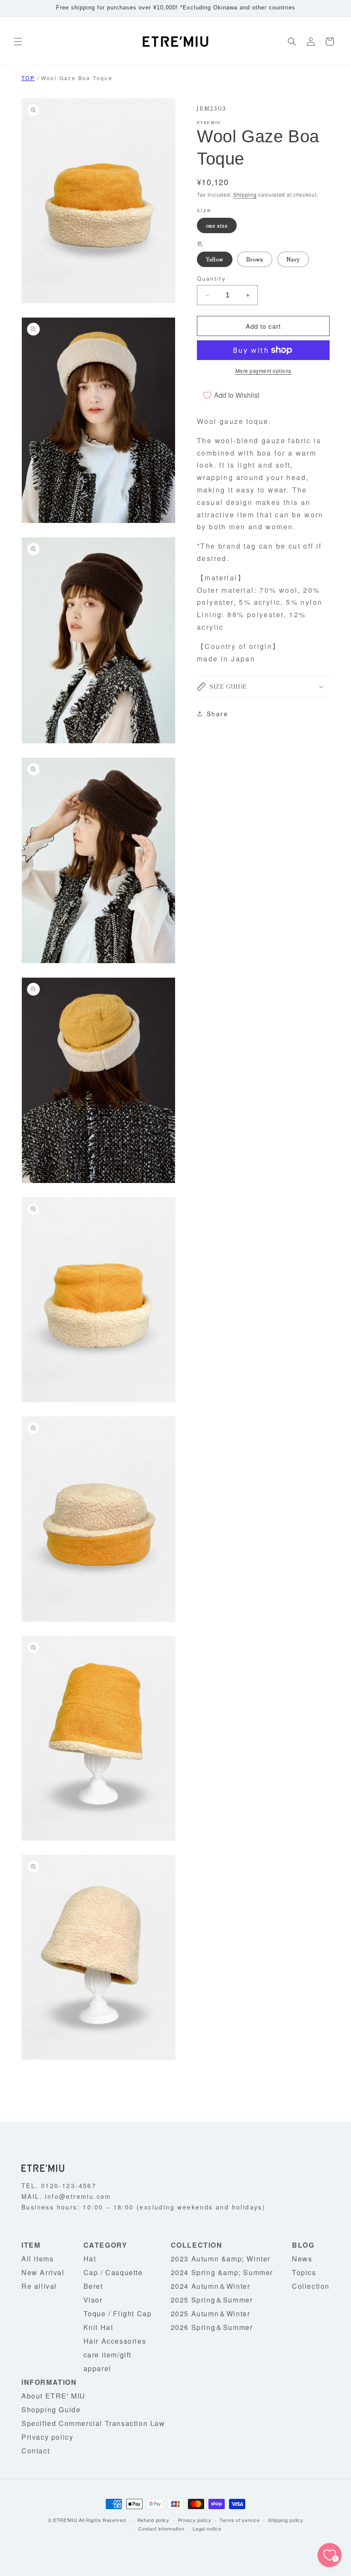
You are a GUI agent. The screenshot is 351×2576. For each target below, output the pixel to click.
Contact (36, 2451)
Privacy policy (47, 2437)
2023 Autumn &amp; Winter (221, 2259)
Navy (293, 259)
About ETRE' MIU (54, 2396)
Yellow (215, 259)
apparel (97, 2368)
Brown (255, 259)
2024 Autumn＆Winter (211, 2286)
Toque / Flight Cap (118, 2313)
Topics (304, 2272)
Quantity (211, 278)
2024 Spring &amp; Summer (222, 2272)
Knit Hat (98, 2327)
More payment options (263, 371)
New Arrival (43, 2272)
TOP (28, 78)
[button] (18, 42)
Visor (93, 2300)
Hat (90, 2259)
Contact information (161, 2528)
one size (217, 225)
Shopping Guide (51, 2409)
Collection (311, 2286)
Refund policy (153, 2520)
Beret (93, 2286)
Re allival (39, 2286)
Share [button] (217, 714)
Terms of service (239, 2520)
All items (37, 2259)
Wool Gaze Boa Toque (77, 78)
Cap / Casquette (113, 2272)
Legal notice (207, 2528)
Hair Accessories (115, 2341)
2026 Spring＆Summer (212, 2327)
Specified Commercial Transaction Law (93, 2423)
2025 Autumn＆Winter (211, 2313)
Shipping (245, 194)
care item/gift (107, 2355)
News (302, 2259)
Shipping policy (286, 2520)
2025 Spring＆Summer (212, 2300)
